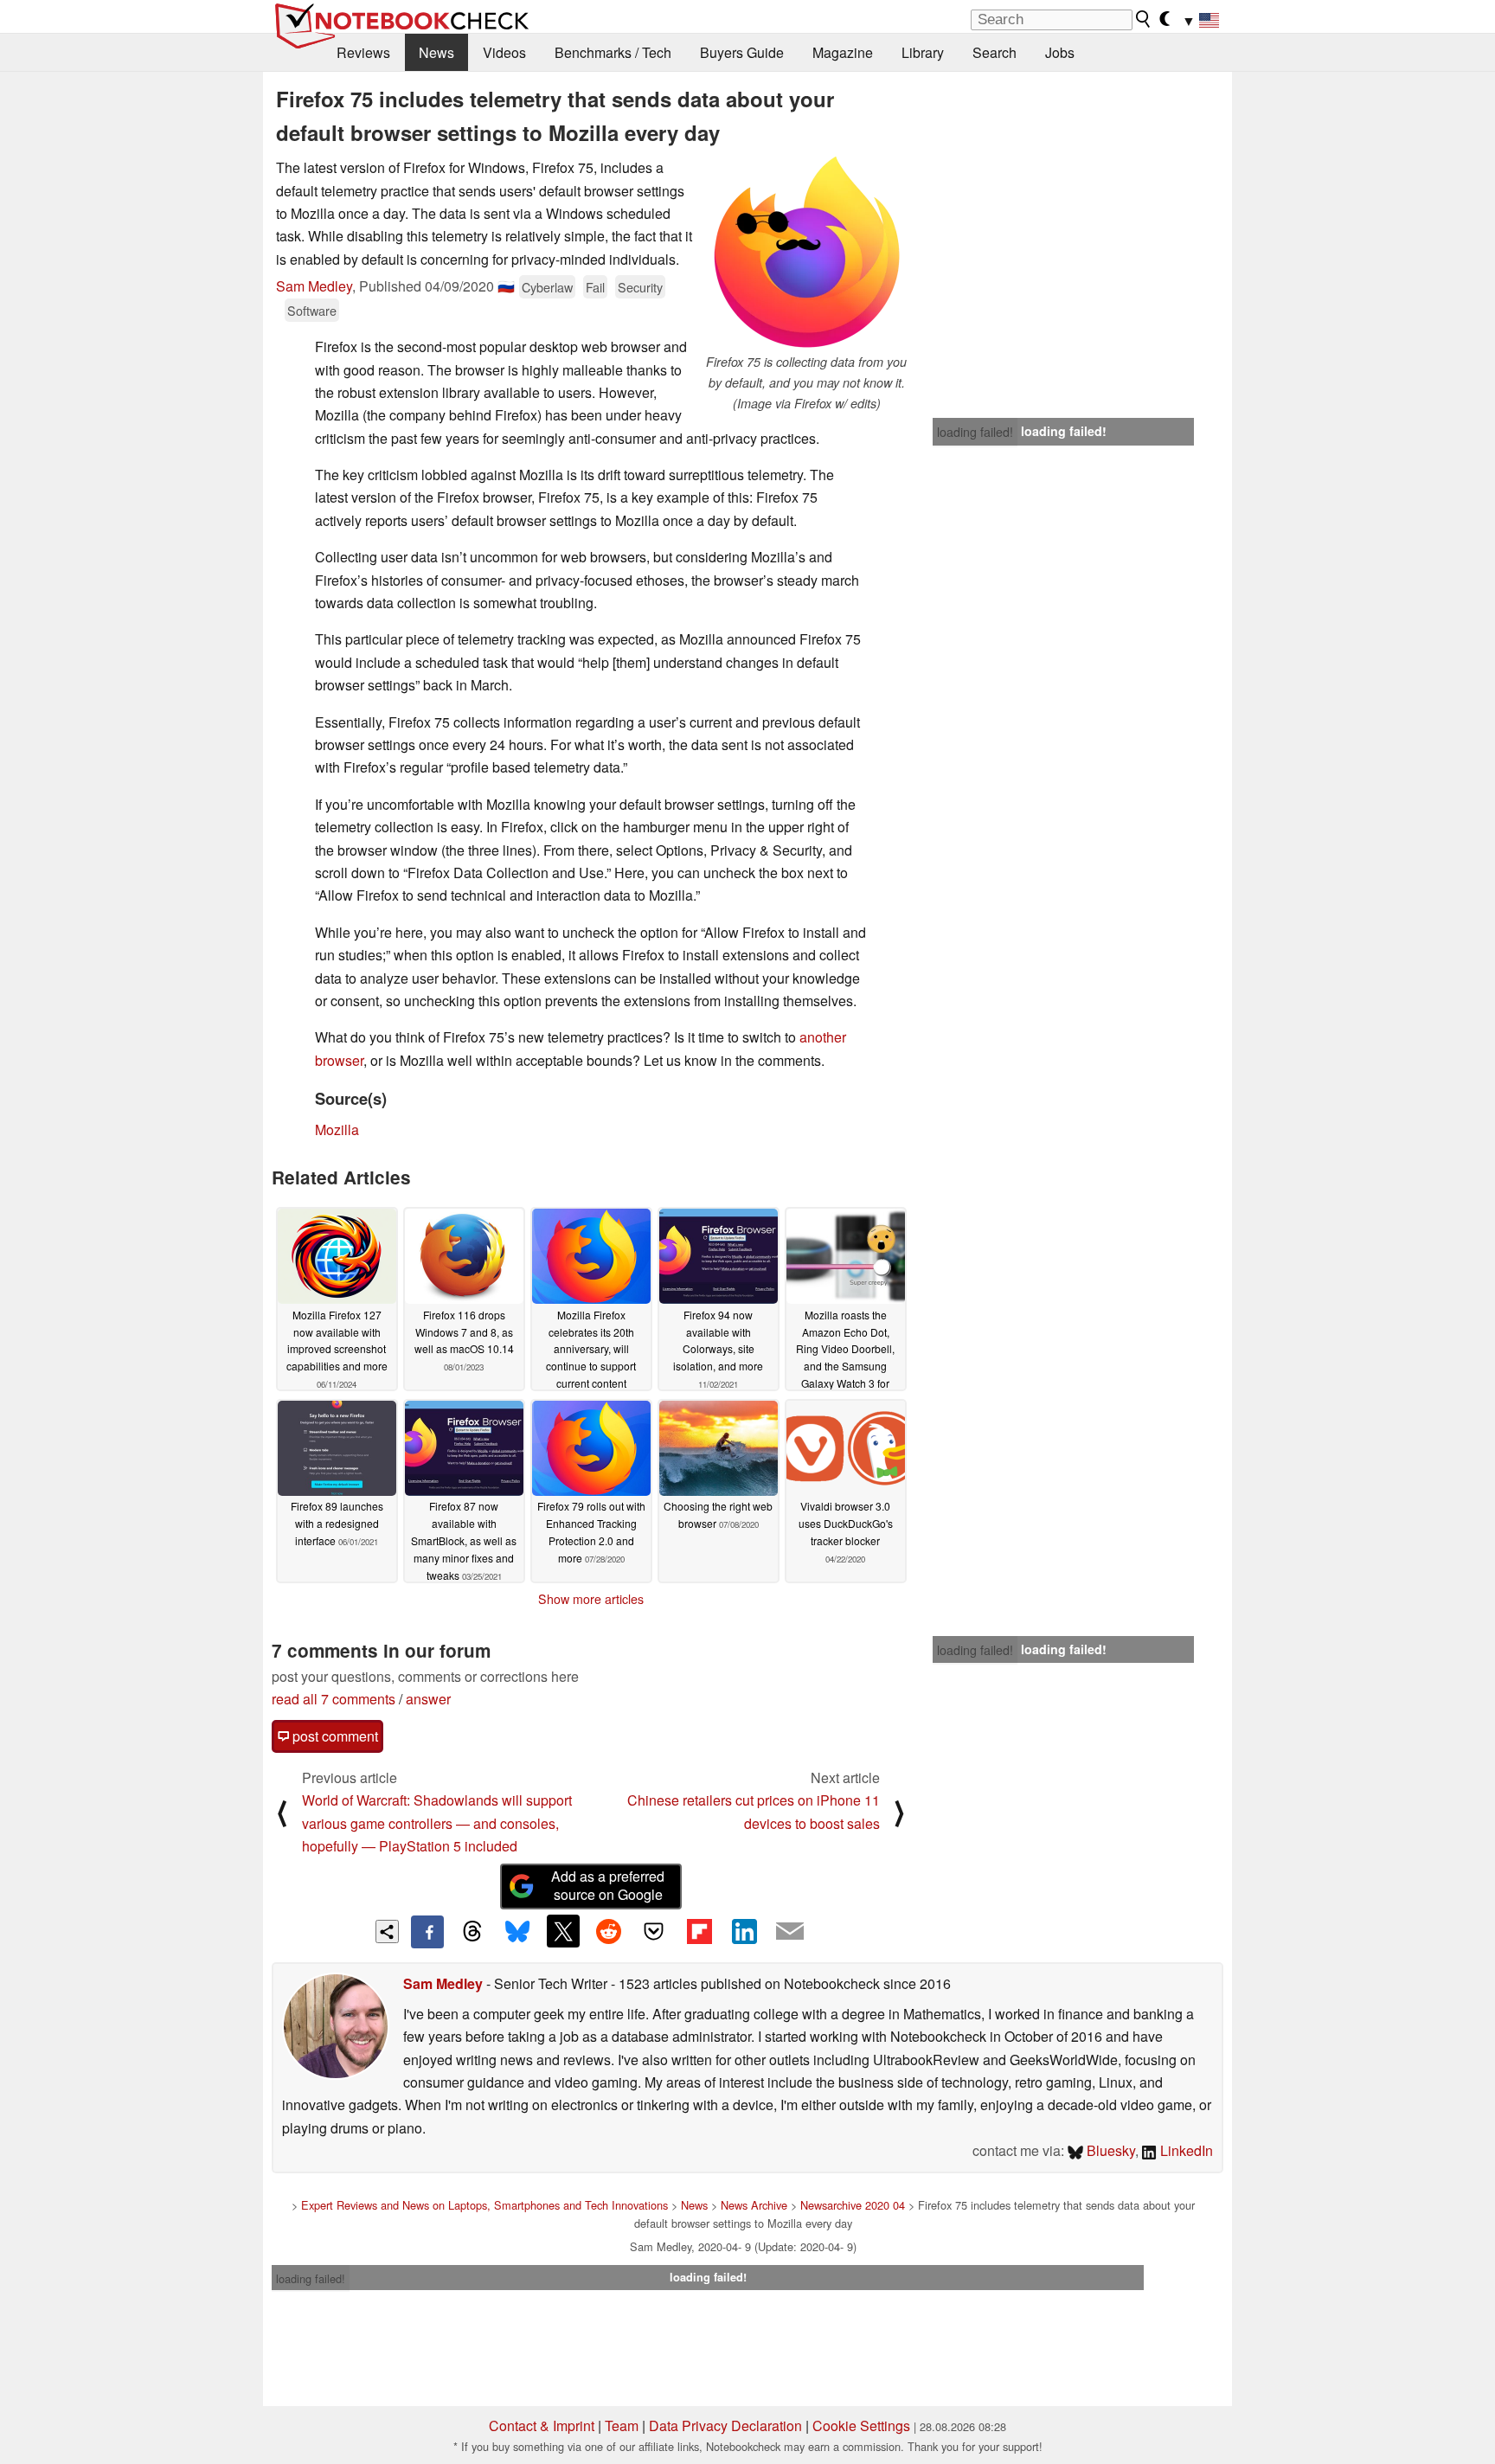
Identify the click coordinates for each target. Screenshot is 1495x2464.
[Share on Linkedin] (744, 1931)
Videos (504, 52)
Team (622, 2425)
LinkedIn (1185, 2150)
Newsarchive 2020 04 (853, 2205)
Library (923, 52)
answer (428, 1699)
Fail (595, 287)
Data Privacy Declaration (725, 2425)
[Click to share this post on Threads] (472, 1932)
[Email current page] (790, 1932)
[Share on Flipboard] (699, 1931)
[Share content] (387, 1931)
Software (312, 310)
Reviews (363, 52)
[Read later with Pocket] (654, 1931)
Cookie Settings (861, 2425)
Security (640, 287)
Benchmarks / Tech (613, 52)
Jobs (1060, 52)
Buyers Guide (742, 52)
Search (995, 52)
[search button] (1144, 19)
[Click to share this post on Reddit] (608, 1931)
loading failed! (975, 432)
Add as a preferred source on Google (608, 1885)
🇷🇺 (506, 286)
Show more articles (591, 1599)
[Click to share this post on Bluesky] (517, 1932)
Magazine (843, 52)
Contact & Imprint (542, 2425)
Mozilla (337, 1129)
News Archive (754, 2205)
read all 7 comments (334, 1699)
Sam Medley (314, 286)
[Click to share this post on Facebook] (427, 1932)
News (436, 52)
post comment (334, 1736)
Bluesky (1109, 2150)
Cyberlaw (547, 287)
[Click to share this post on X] (563, 1931)
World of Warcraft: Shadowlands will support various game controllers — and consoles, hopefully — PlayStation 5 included (437, 1823)
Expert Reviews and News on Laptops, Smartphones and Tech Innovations (484, 2205)
